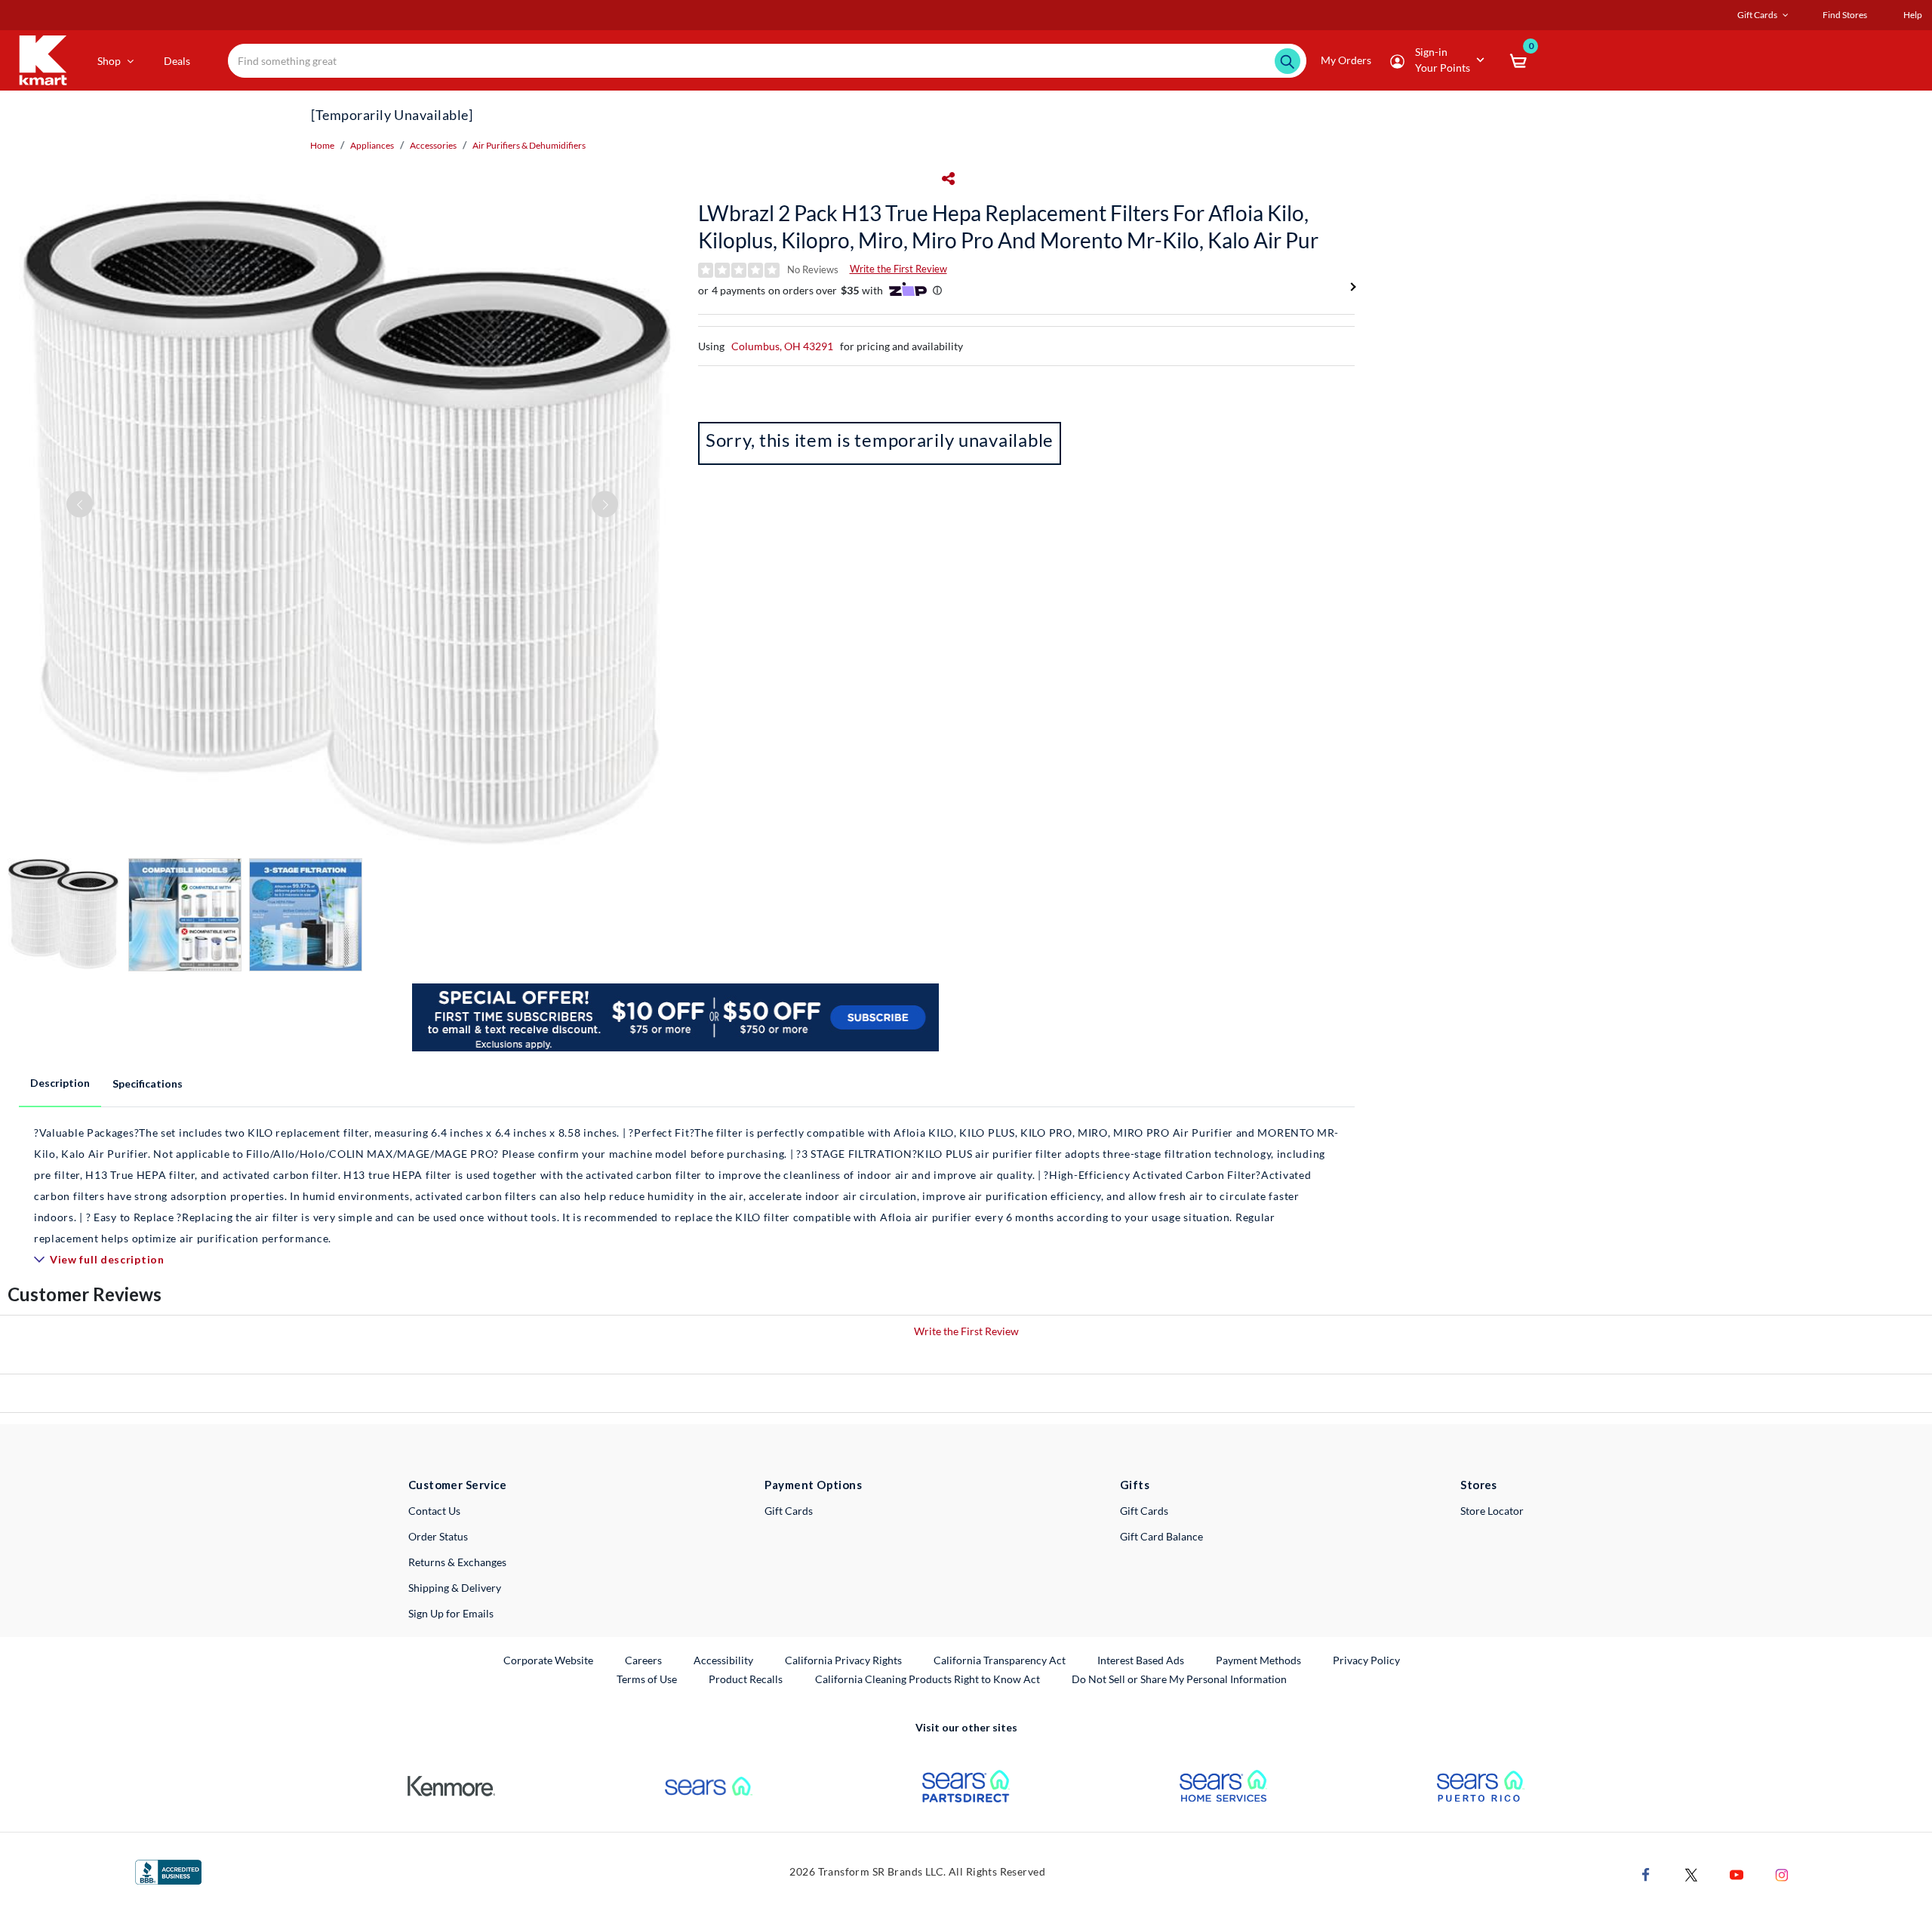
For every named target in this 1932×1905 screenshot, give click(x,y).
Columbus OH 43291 (782, 346)
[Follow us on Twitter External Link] (1691, 1873)
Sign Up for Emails (451, 1613)
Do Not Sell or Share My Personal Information (1179, 1679)
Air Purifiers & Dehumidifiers (529, 145)
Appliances (372, 145)
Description (60, 1083)
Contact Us (434, 1511)
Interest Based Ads (1141, 1660)
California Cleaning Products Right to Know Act (928, 1679)
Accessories (433, 145)
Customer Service (458, 1485)
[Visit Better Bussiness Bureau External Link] (168, 1871)
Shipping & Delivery (455, 1588)
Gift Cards (789, 1511)
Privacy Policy (1366, 1660)
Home (322, 145)
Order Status (438, 1536)
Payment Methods (1258, 1660)
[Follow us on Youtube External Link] (1737, 1873)
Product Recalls (746, 1679)
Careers (644, 1660)
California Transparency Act (1000, 1660)
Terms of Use (647, 1679)
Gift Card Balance (1161, 1536)
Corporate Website (549, 1660)
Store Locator (1492, 1511)
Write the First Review (898, 269)
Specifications (148, 1083)
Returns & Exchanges (457, 1562)
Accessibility (723, 1660)
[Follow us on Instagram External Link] (1782, 1873)
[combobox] (767, 61)
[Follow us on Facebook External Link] (1646, 1873)
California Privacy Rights (843, 1660)
